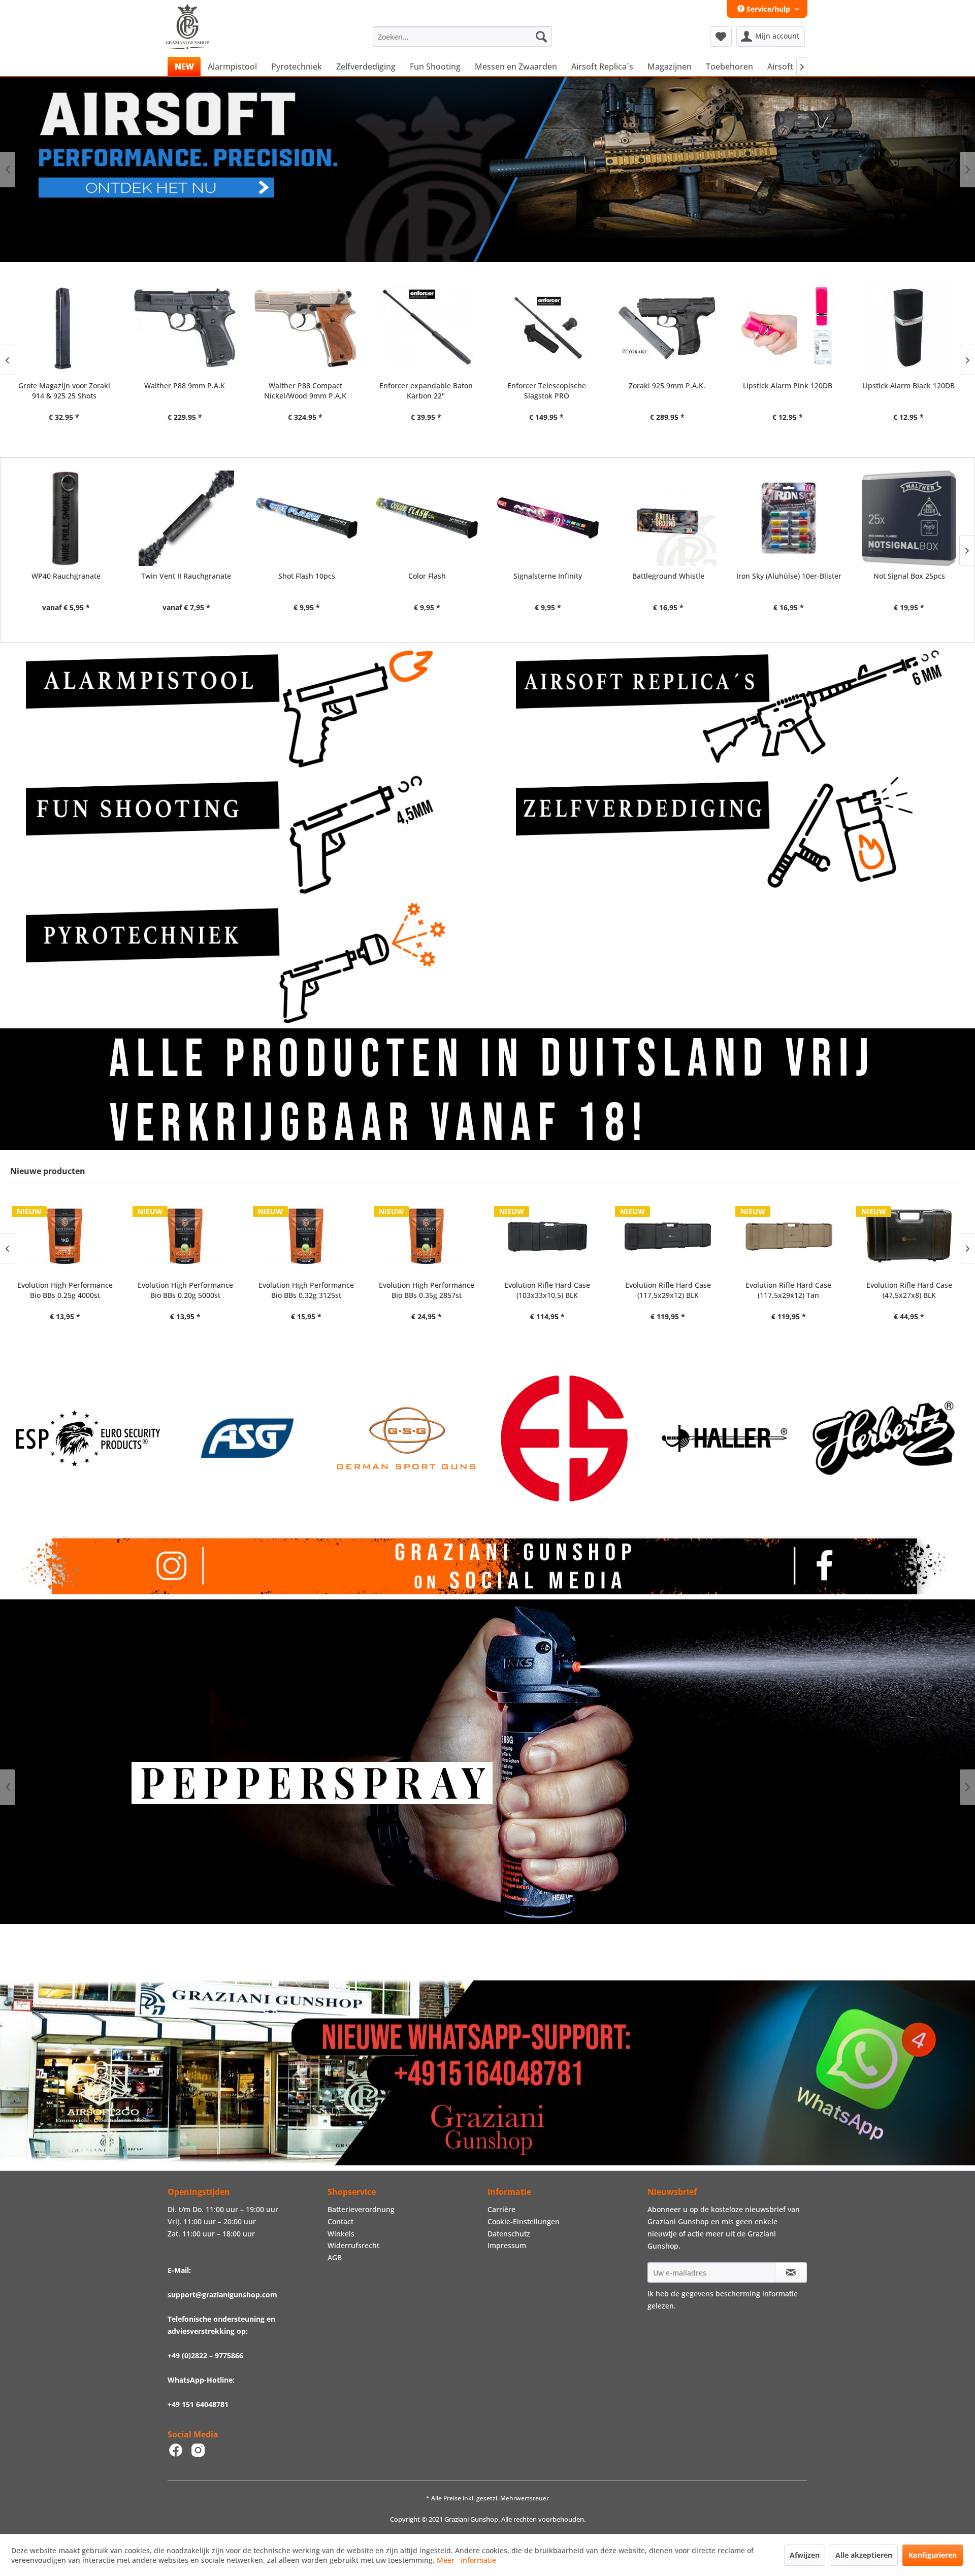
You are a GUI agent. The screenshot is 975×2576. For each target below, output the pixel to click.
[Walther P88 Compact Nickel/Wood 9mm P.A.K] (70, 328)
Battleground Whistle (668, 576)
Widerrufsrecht (353, 2245)
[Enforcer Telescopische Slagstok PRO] (311, 328)
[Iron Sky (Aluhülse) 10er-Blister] (789, 518)
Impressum (507, 2245)
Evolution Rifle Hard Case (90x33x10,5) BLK (909, 1290)
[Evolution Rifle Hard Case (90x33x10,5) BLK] (909, 1235)
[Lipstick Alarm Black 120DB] (673, 328)
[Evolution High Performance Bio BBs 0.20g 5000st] (65, 1235)
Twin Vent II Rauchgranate (186, 576)
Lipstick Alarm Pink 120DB (552, 386)
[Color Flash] (427, 518)
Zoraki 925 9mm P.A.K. (431, 386)
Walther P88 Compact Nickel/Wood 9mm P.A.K (70, 391)
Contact (340, 2221)
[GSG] (97, 1438)
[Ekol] (257, 1438)
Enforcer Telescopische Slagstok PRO (311, 391)
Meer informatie (466, 2560)
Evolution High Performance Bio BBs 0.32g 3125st (185, 1290)
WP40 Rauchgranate (66, 576)
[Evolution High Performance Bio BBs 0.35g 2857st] (306, 1235)
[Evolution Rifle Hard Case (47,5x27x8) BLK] (789, 1235)
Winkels (341, 2234)
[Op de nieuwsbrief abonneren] (791, 2272)
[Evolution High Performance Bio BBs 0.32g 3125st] (185, 1235)
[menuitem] (462, 37)
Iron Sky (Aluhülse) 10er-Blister (789, 576)
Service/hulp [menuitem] (768, 9)
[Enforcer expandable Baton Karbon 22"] (190, 328)
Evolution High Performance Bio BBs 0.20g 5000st (64, 1290)
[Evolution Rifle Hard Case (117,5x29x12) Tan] (668, 1235)
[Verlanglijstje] (721, 37)
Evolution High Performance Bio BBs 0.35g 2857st (306, 1290)
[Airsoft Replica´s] (733, 709)
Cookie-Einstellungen (524, 2221)
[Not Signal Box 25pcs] (909, 518)
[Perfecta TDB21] (794, 328)
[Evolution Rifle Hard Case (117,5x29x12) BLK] (547, 1235)
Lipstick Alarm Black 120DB (673, 386)
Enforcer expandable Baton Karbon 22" (190, 391)
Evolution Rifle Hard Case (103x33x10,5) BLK (426, 1290)
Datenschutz (509, 2234)
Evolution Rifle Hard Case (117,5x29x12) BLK (547, 1290)
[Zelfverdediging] (733, 835)
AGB (335, 2257)
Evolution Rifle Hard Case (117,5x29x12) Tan (668, 1290)
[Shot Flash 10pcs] (307, 518)
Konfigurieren (933, 2555)
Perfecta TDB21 (793, 386)
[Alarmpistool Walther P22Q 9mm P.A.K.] (914, 328)
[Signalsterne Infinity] (548, 518)
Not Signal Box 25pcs (909, 576)
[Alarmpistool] (242, 709)
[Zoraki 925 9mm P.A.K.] (432, 328)
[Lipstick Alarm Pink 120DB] (552, 328)
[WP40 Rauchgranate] (66, 518)
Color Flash (427, 576)
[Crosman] (893, 1438)
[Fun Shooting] (242, 835)
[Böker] (734, 1438)
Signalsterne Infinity (548, 576)
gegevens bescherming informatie (740, 2294)
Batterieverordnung (361, 2209)
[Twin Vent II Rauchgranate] (186, 518)
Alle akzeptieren (864, 2555)
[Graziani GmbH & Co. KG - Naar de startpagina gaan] (197, 39)
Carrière (501, 2209)
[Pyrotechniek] (242, 962)
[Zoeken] (541, 37)
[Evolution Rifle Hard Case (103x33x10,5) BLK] (427, 1235)
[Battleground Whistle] (668, 518)
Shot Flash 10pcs (307, 576)
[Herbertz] (575, 1438)
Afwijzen (805, 2555)
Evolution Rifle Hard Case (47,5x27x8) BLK (788, 1290)
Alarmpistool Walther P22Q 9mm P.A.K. (914, 391)
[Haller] (416, 1438)
